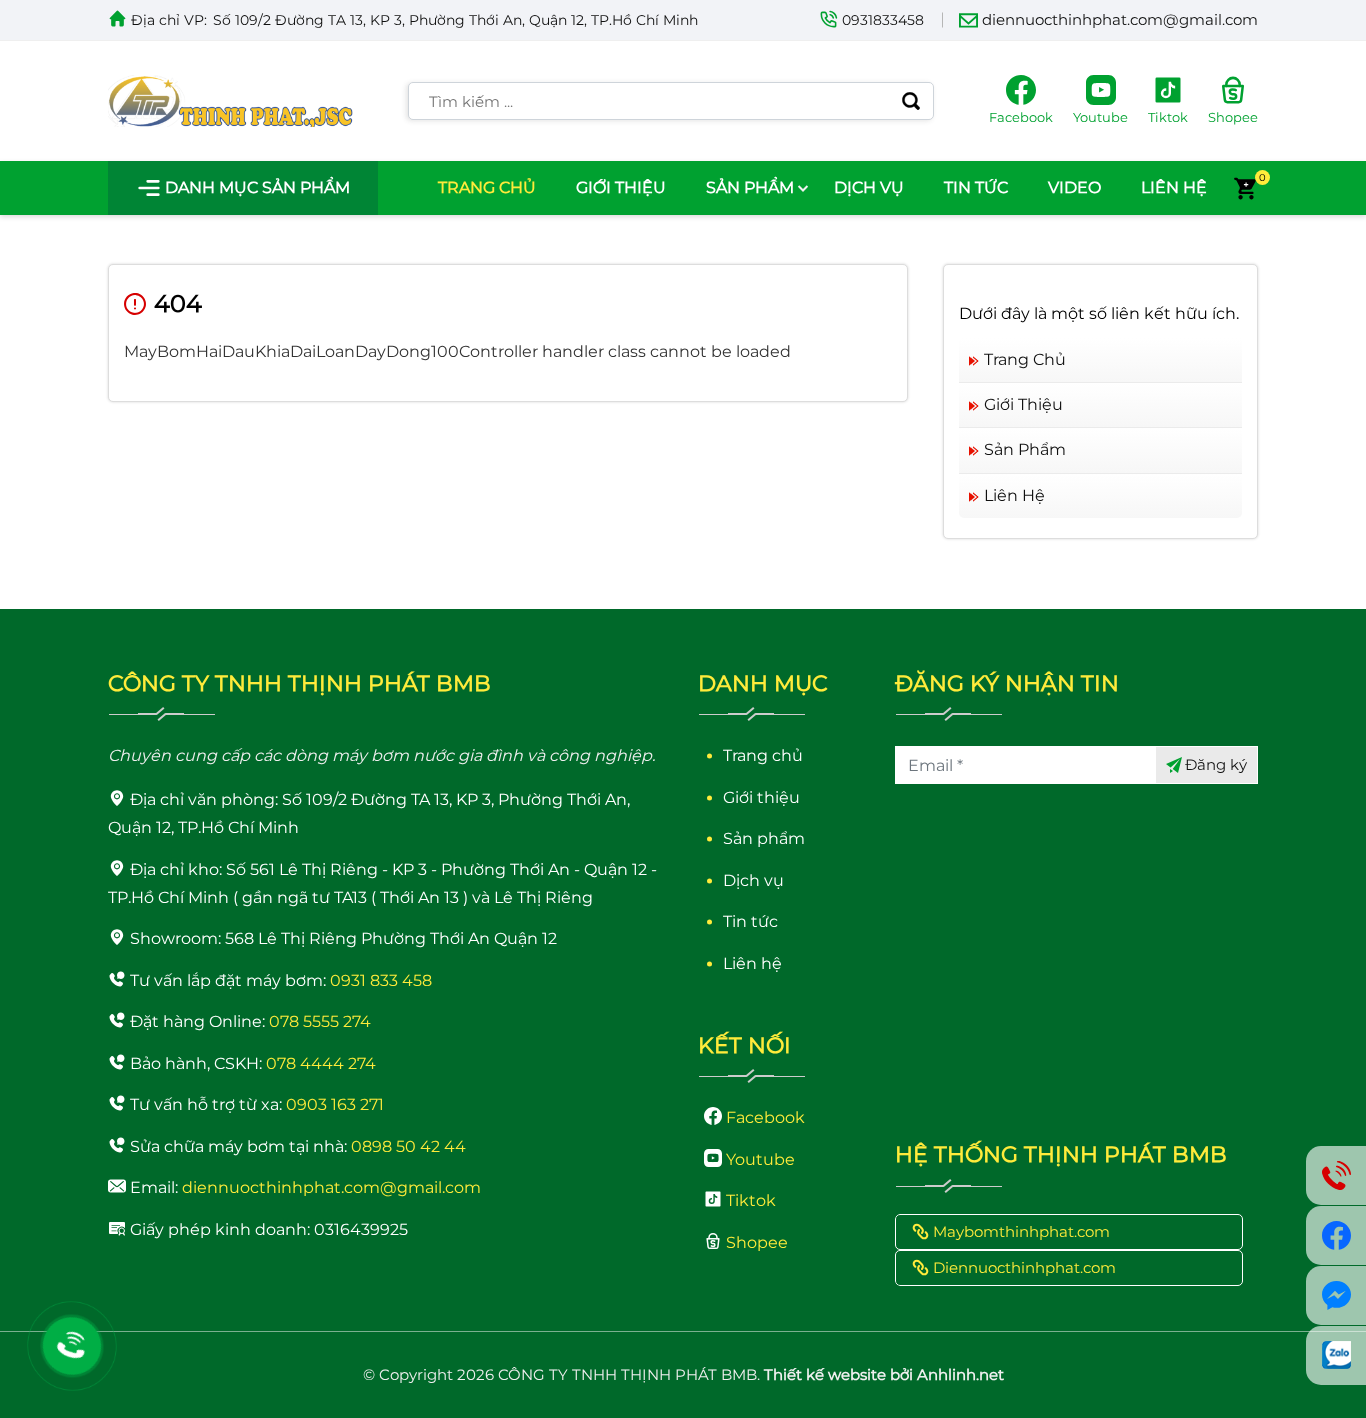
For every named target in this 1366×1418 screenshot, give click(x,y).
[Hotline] (72, 1346)
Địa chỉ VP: (169, 20)
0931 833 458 (381, 980)
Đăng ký (1216, 764)
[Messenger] (1336, 1295)
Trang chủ (487, 187)
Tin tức (976, 187)
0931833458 (883, 20)
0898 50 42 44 (408, 1146)
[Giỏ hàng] (1245, 188)
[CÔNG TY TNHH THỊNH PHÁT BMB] (230, 100)
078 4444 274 (321, 1063)
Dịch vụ (869, 187)
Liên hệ (1174, 187)
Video (1074, 187)
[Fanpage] (1336, 1235)
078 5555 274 (320, 1021)
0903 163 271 (335, 1104)
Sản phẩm (750, 187)
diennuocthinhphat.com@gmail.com (1120, 19)
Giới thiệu (621, 187)
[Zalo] (1336, 1355)
